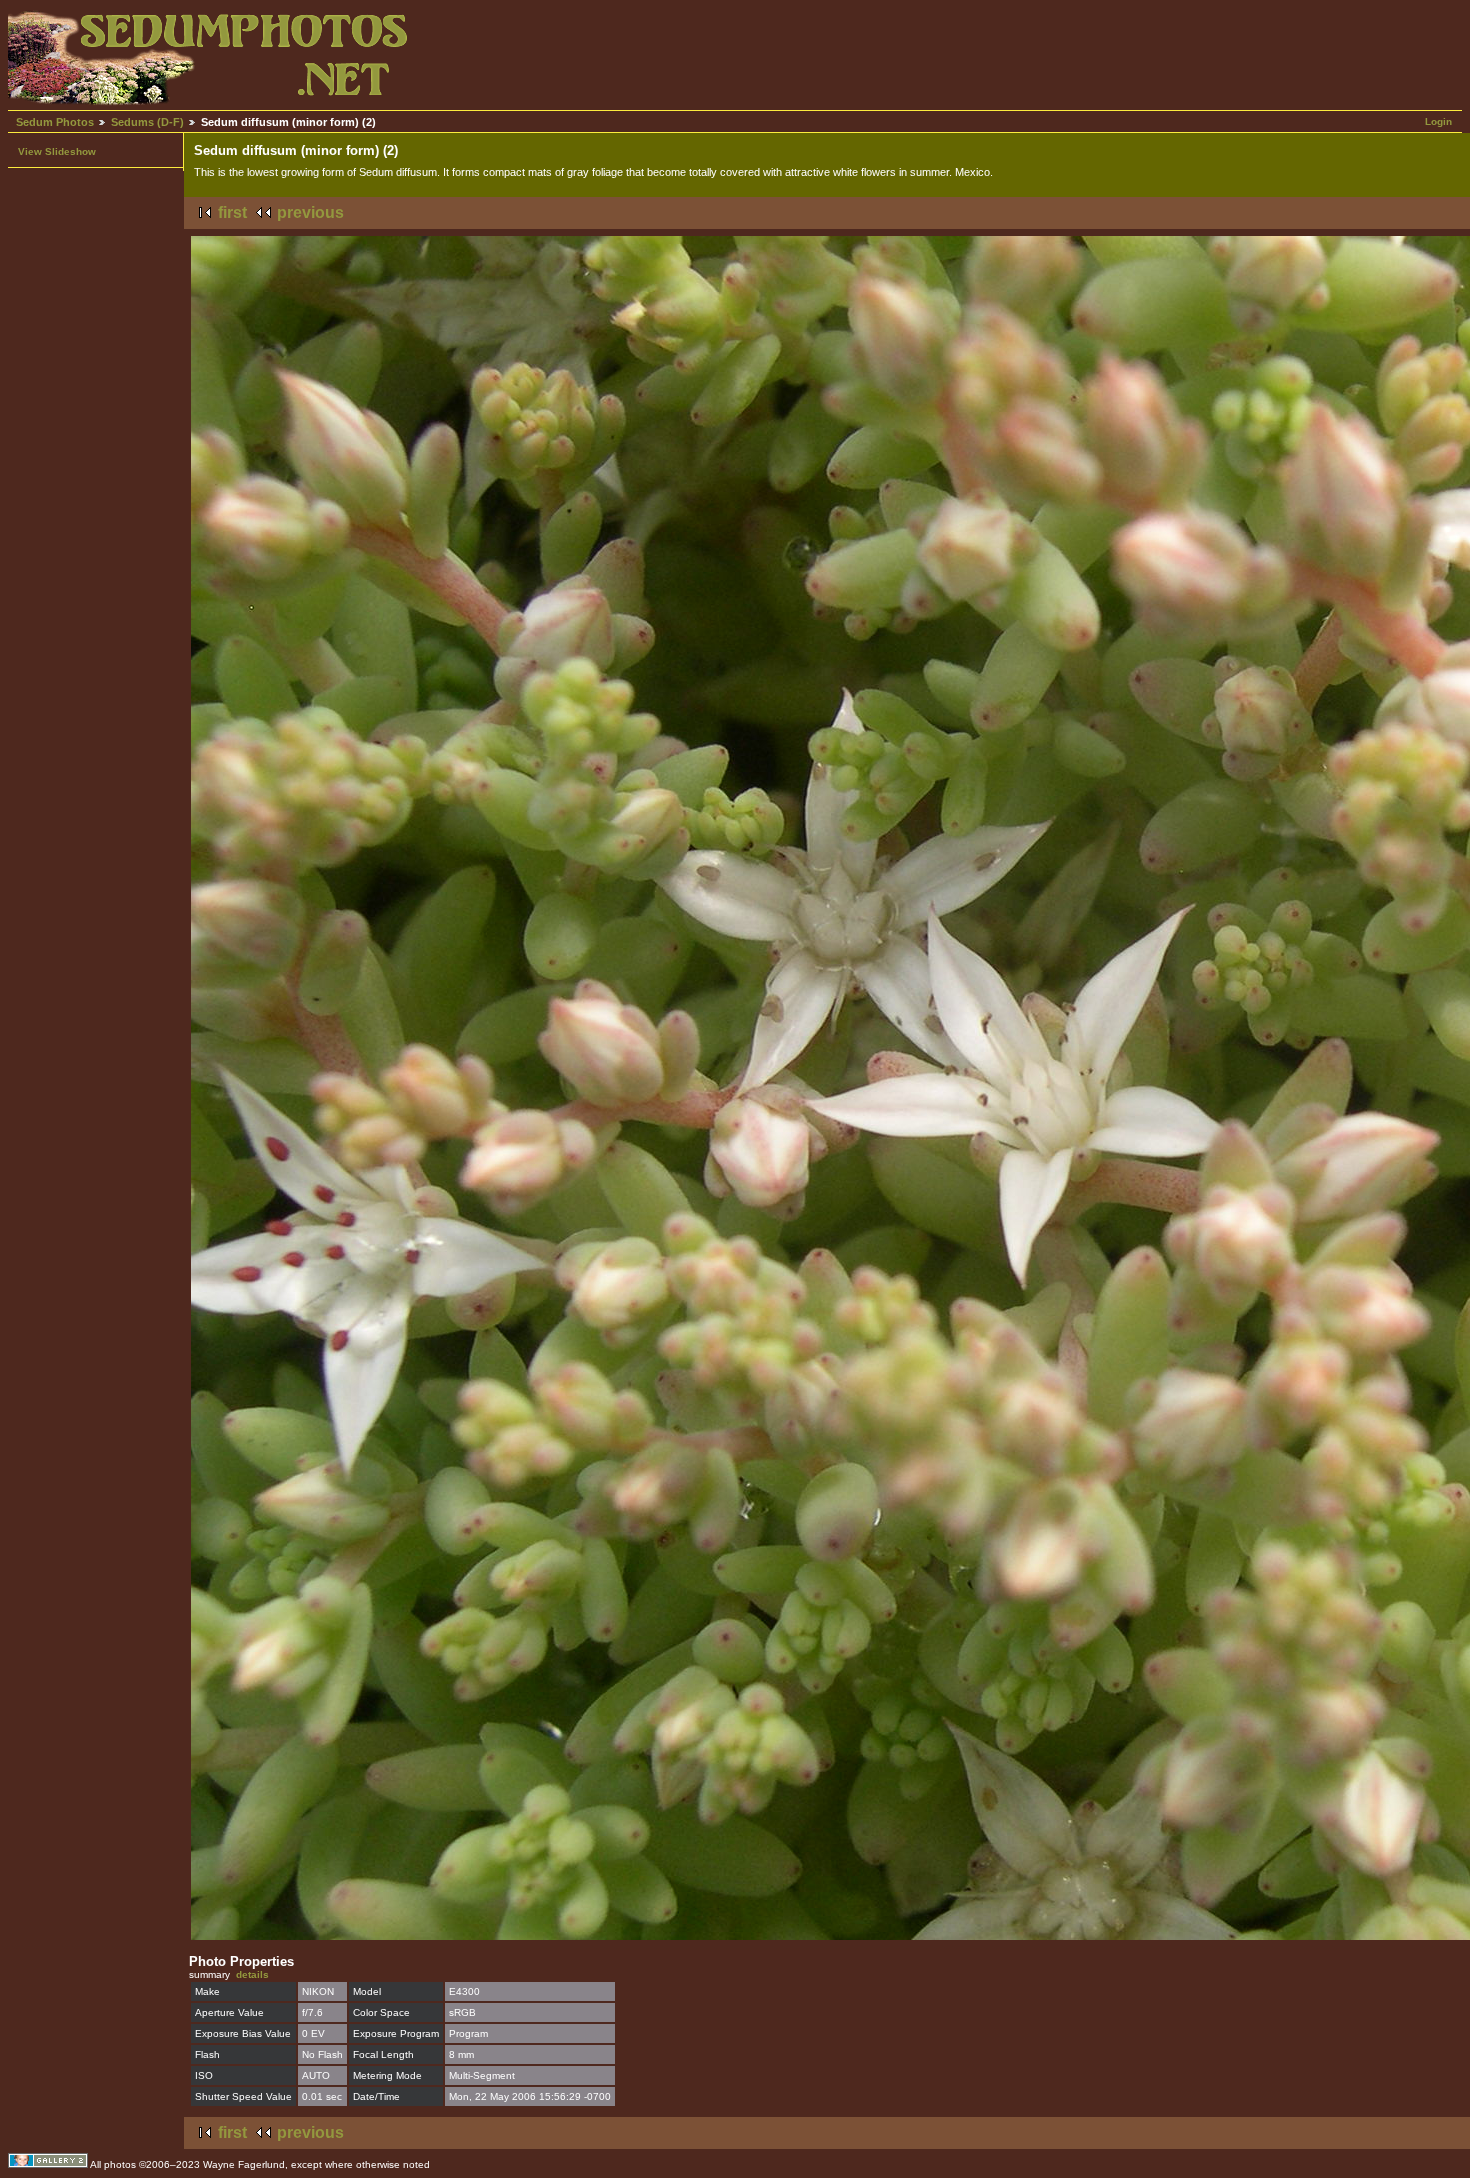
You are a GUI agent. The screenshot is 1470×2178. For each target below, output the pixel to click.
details (252, 1974)
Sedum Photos (55, 122)
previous (310, 212)
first (232, 212)
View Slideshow (57, 151)
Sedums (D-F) (147, 122)
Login (1438, 121)
